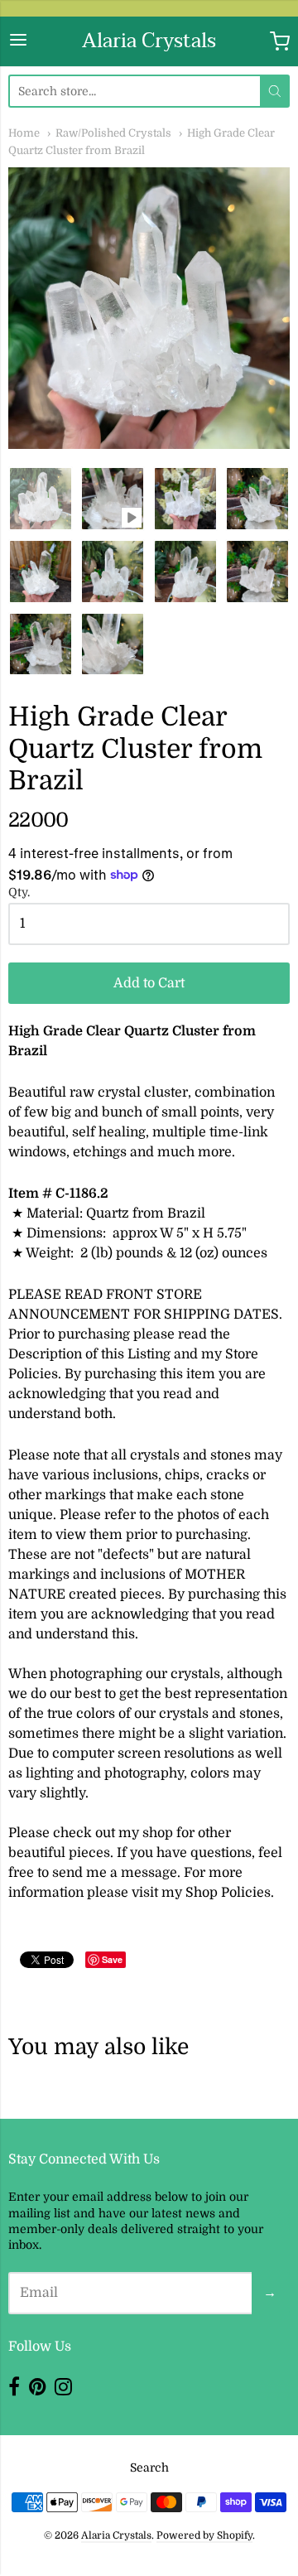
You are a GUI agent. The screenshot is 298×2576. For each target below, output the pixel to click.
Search (149, 2467)
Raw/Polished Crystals (113, 133)
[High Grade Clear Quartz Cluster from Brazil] (41, 499)
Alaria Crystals (149, 41)
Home (24, 133)
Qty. (19, 892)
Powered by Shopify (204, 2535)
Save (112, 1959)
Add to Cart (149, 983)
